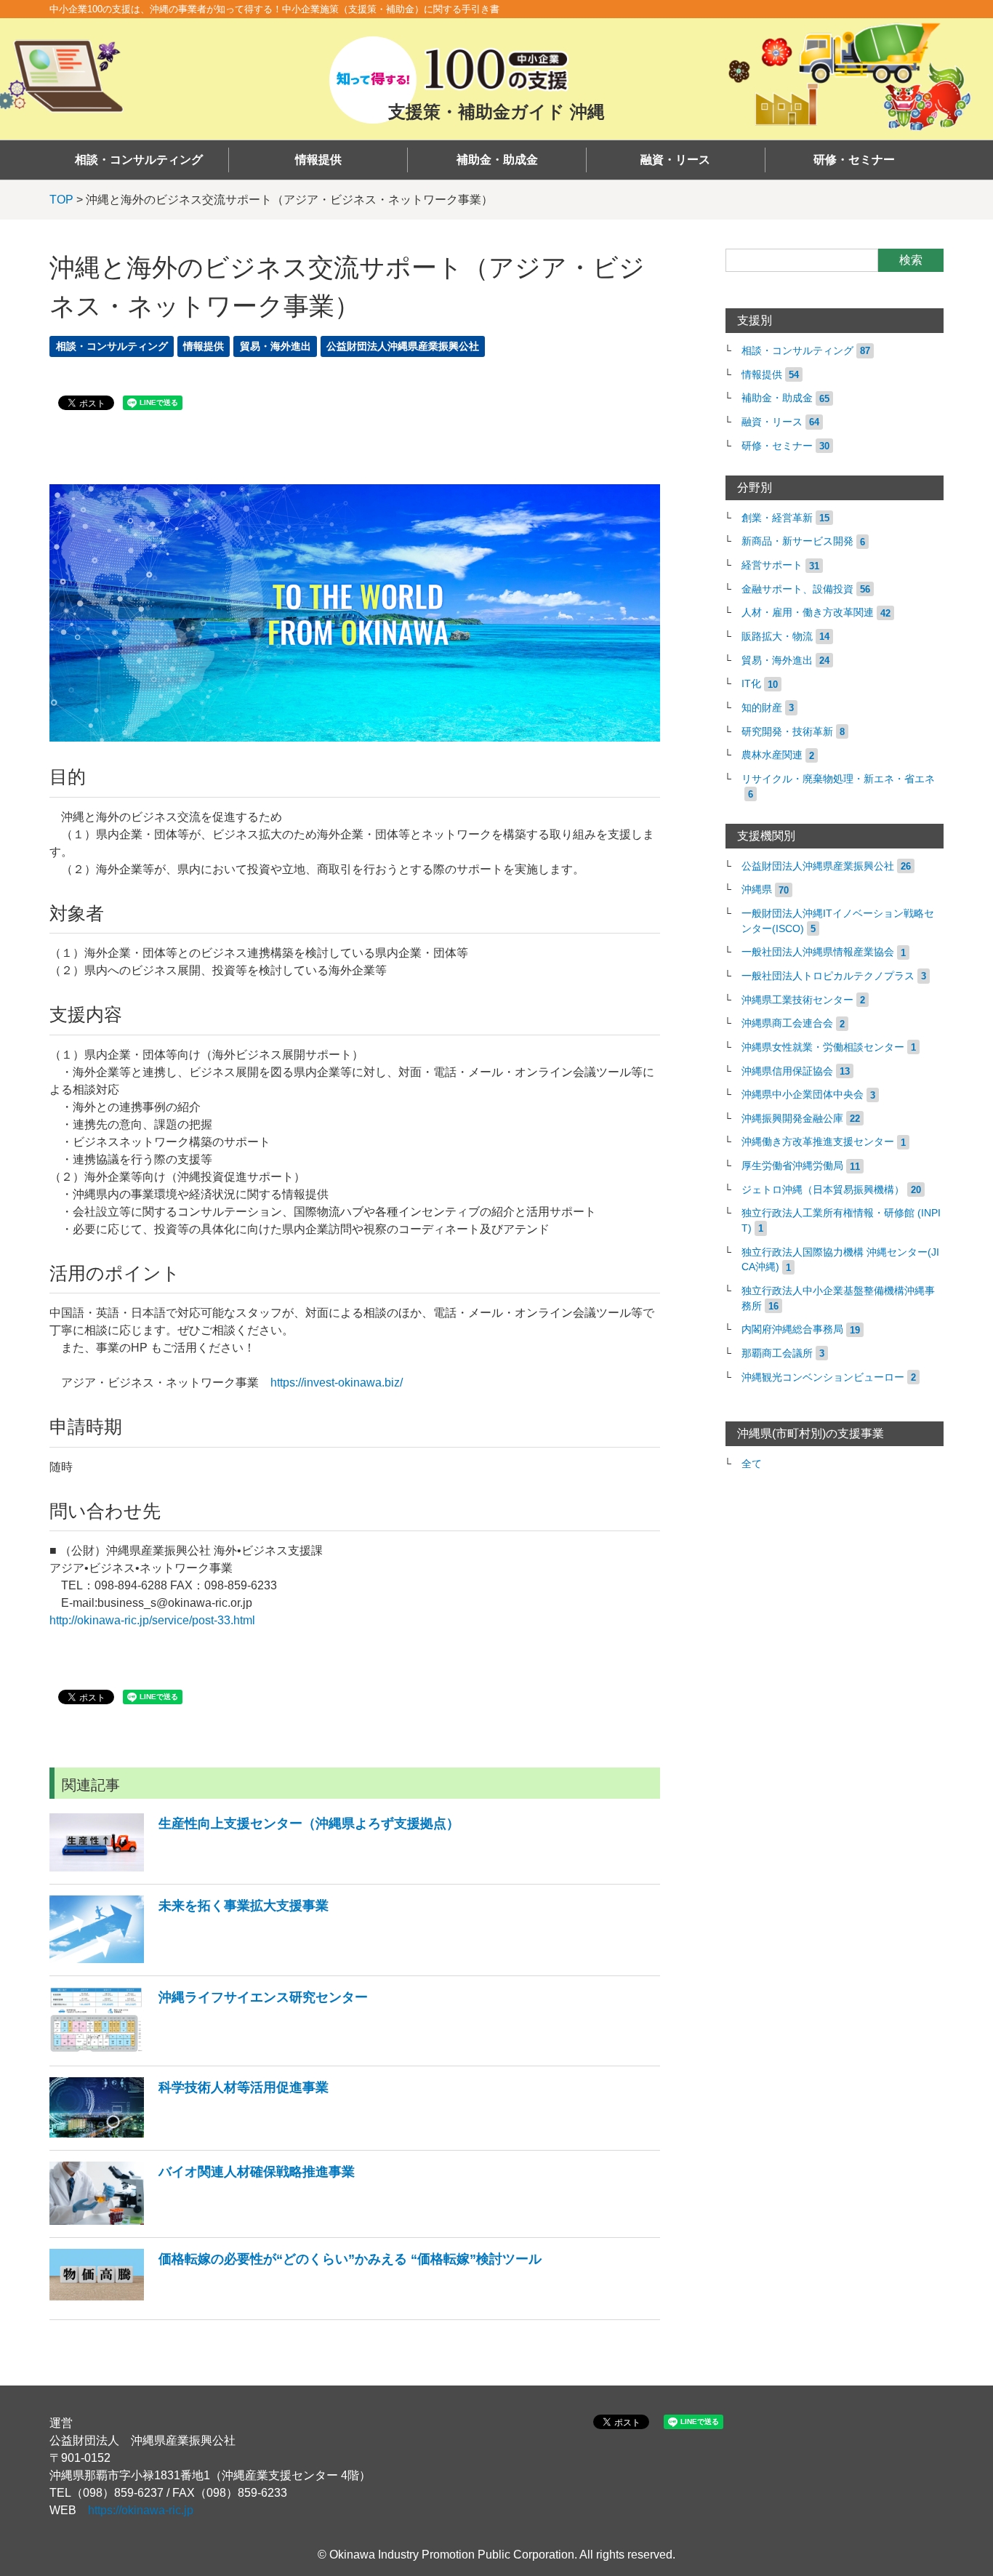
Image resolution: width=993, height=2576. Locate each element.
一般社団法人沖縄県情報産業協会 (818, 952)
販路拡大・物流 (777, 637)
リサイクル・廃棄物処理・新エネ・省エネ (838, 779)
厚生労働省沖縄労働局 (792, 1166)
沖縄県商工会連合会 (787, 1023)
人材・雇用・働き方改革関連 (808, 613)
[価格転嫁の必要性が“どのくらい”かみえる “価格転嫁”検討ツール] (296, 2303)
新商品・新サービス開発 (797, 541)
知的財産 (762, 708)
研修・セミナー (854, 160)
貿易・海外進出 (276, 346)
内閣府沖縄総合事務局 (792, 1329)
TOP (61, 200)
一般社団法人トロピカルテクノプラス (828, 976)
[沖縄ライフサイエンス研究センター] (209, 2049)
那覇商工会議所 (777, 1353)
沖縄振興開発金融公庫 (792, 1119)
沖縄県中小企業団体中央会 (803, 1095)
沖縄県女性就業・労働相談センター (823, 1047)
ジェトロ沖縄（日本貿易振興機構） (823, 1190)
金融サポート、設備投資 (797, 589)
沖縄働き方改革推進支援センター (818, 1142)
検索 (911, 260)
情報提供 (318, 160)
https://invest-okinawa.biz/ (337, 1383)
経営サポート (772, 565)
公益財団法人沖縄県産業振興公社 (403, 346)
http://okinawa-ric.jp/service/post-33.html (152, 1620)
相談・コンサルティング (139, 160)
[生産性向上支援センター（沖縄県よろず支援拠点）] (254, 1867)
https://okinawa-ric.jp (141, 2510)
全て (752, 1464)
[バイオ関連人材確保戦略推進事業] (202, 2221)
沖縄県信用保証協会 (787, 1071)
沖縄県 (757, 890)
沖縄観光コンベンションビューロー (823, 1377)
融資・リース (675, 160)
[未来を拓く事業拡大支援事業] (189, 1959)
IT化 (751, 684)
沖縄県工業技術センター (797, 1000)
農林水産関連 (772, 755)
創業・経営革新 (777, 518)
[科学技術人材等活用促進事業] (189, 2134)
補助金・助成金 (497, 160)
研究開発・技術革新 (787, 732)
